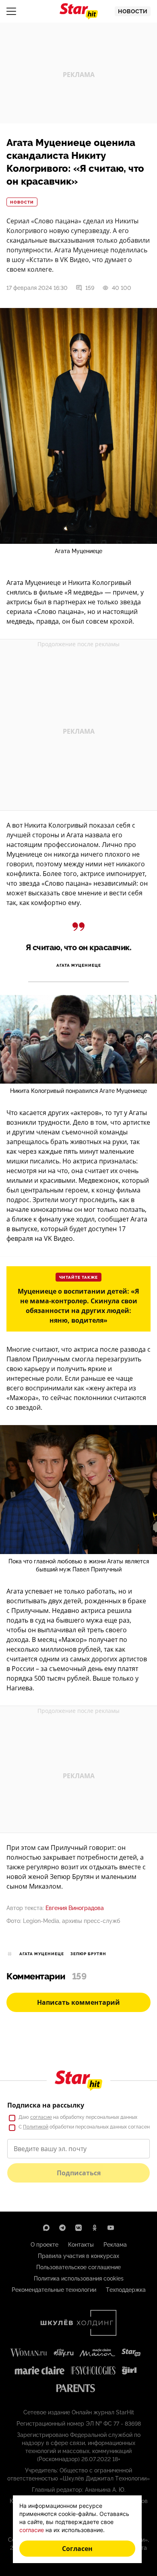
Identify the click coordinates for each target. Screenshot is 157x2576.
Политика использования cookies (79, 2278)
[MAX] (46, 2228)
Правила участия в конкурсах (78, 2256)
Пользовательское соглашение (78, 2267)
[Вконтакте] (78, 2228)
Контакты (81, 2245)
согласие (41, 2117)
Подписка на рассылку (46, 2105)
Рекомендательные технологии (54, 2290)
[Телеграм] (62, 2228)
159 (90, 288)
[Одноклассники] (95, 2228)
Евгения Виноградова (75, 1908)
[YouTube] (111, 2228)
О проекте (44, 2245)
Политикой (36, 2127)
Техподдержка (126, 2290)
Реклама (115, 2245)
